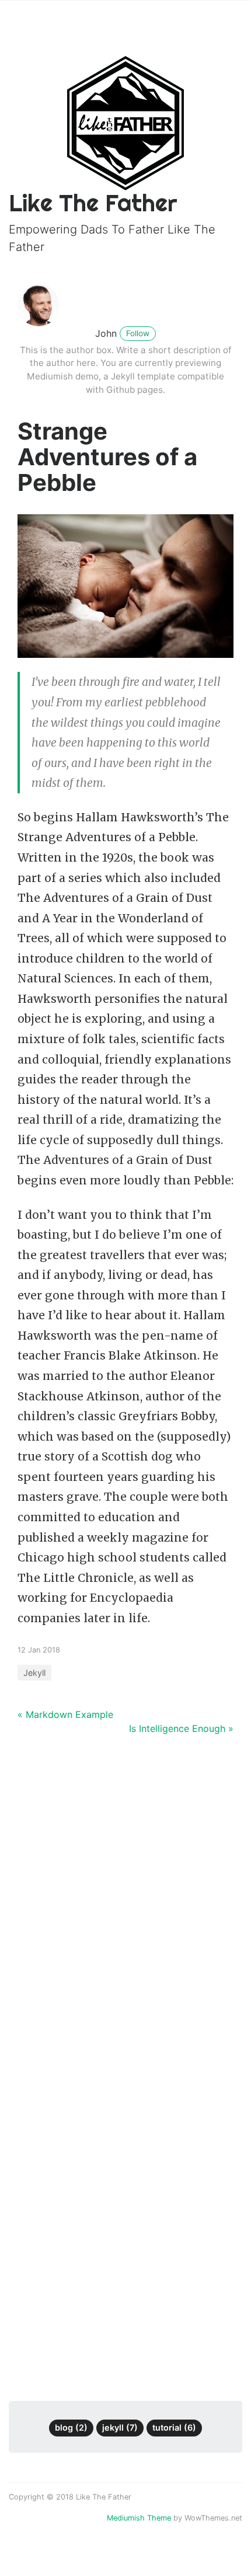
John (106, 333)
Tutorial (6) (174, 2427)
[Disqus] (125, 1909)
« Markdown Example (65, 1714)
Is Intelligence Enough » (181, 1728)
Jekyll (34, 1673)
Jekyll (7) (120, 2427)
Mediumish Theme (139, 2518)
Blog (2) (71, 2427)
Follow (138, 333)
